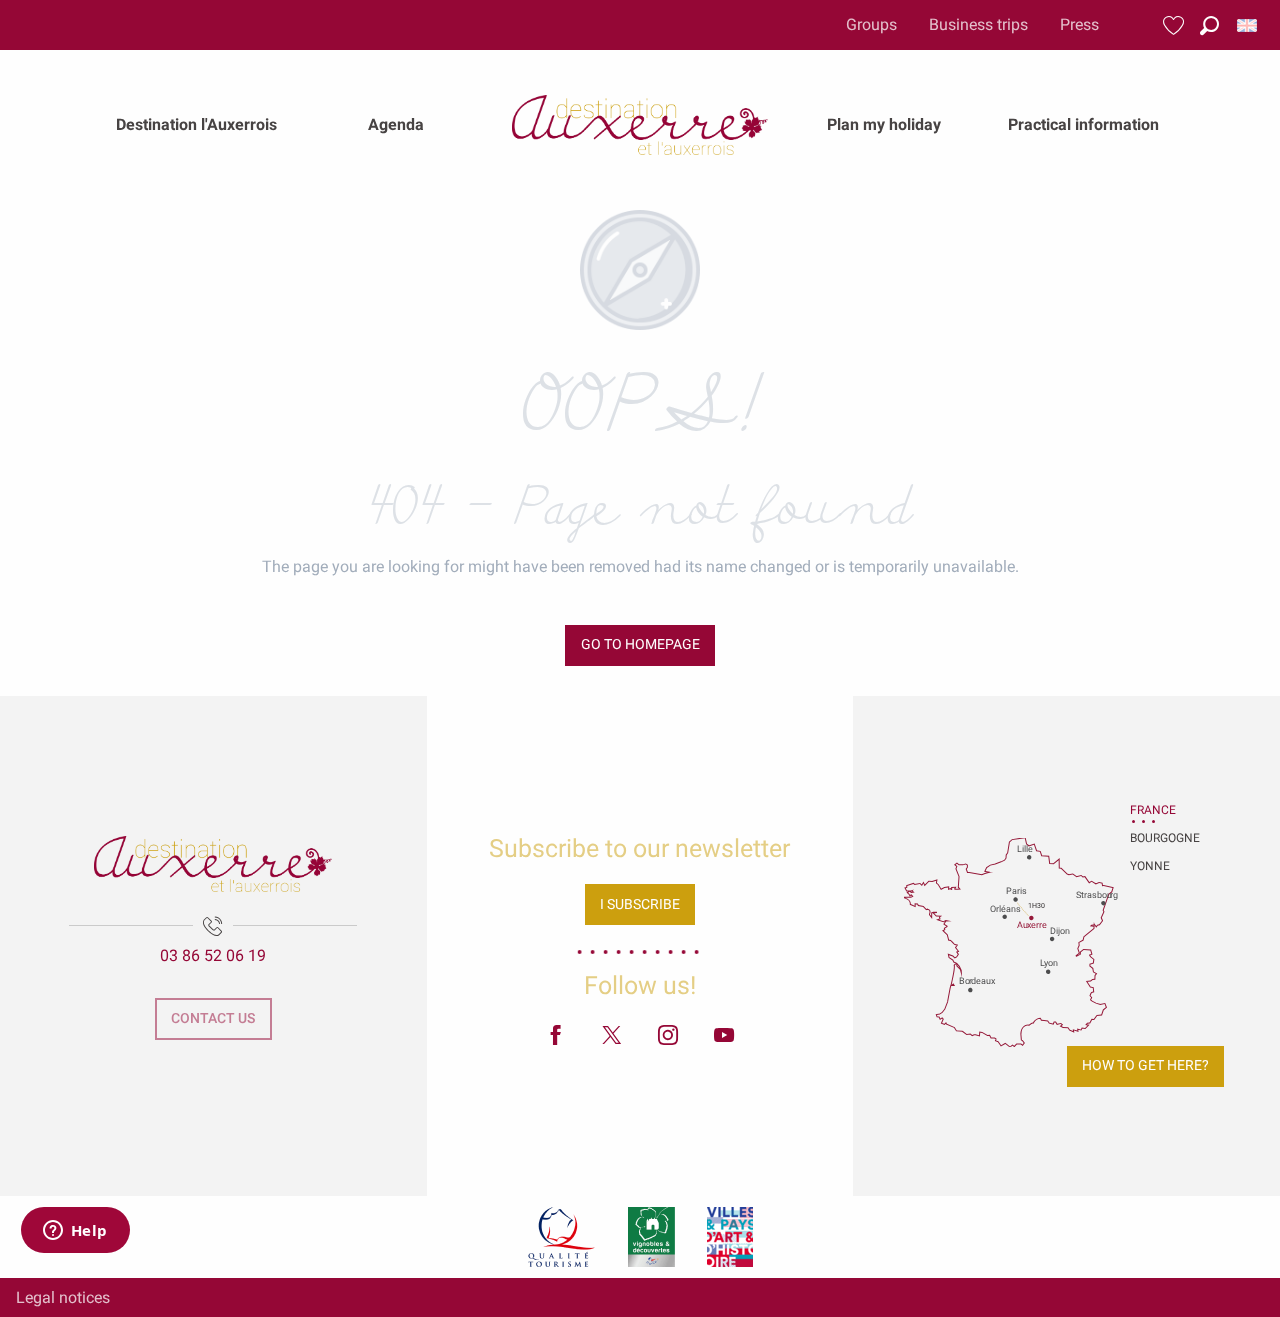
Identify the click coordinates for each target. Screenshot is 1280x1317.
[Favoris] (1176, 25)
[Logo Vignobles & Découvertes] (651, 1237)
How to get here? (1145, 1065)
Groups (871, 24)
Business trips (978, 24)
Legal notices (63, 1297)
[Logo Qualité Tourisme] (562, 1237)
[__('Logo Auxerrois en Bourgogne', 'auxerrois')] (213, 864)
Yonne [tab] (1150, 866)
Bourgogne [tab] (1155, 838)
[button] (1209, 25)
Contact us (213, 1018)
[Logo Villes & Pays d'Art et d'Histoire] (730, 1237)
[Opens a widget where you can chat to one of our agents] (75, 1232)
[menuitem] (196, 125)
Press (1079, 24)
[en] (1248, 25)
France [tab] (1153, 810)
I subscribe (640, 904)
